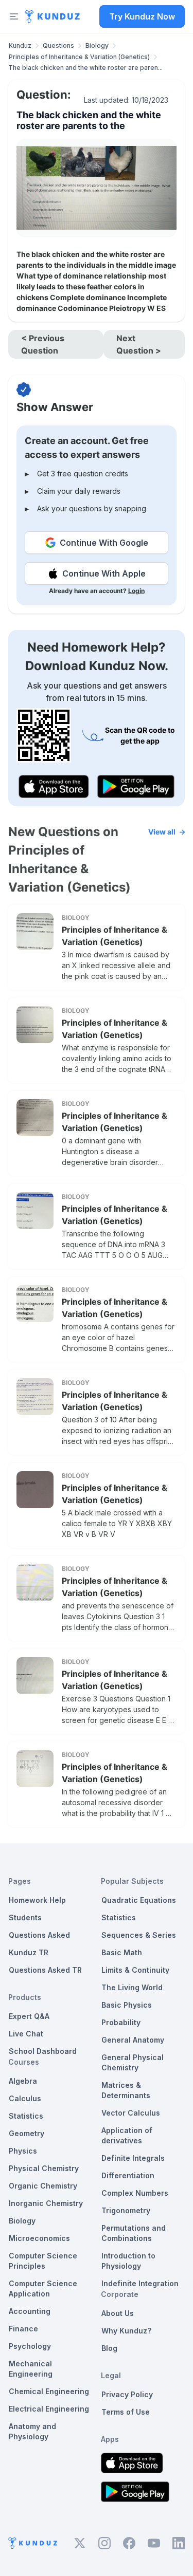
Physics (23, 2151)
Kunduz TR (29, 1952)
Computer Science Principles (43, 2261)
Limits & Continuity (135, 1970)
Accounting (30, 2311)
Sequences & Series (139, 1935)
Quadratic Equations (139, 1900)
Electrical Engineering (49, 2409)
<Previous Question (43, 344)
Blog (109, 2348)
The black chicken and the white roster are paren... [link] (85, 68)
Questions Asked (39, 1935)
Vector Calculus (131, 2113)
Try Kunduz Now (142, 16)
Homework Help (37, 1900)
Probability (121, 2022)
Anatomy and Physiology (32, 2431)
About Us (118, 2313)
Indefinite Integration (140, 2283)
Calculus (25, 2098)
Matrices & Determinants (126, 2090)
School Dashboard (43, 2051)
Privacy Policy (127, 2394)
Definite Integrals (133, 2158)
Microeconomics (39, 2238)
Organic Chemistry (43, 2186)
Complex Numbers (135, 2193)
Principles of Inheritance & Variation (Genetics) (79, 57)
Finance (23, 2329)
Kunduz (20, 45)
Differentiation (128, 2175)
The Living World (132, 1987)
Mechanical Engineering (31, 2369)
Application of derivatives (127, 2135)
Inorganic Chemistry (46, 2203)
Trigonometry (126, 2210)
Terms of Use (126, 2412)
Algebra (23, 2081)
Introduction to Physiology (128, 2261)
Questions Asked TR (45, 1970)
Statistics (26, 2116)
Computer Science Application (43, 2288)
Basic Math (122, 1952)
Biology (97, 45)
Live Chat (26, 2034)
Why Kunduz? (126, 2331)
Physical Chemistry (44, 2168)
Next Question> (139, 344)
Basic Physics (127, 2005)
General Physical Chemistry (133, 2062)
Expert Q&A (29, 2016)
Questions (58, 45)
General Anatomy (133, 2040)
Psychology (30, 2346)
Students (25, 1917)
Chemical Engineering (49, 2391)
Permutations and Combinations (134, 2233)
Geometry (27, 2133)
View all (162, 832)
